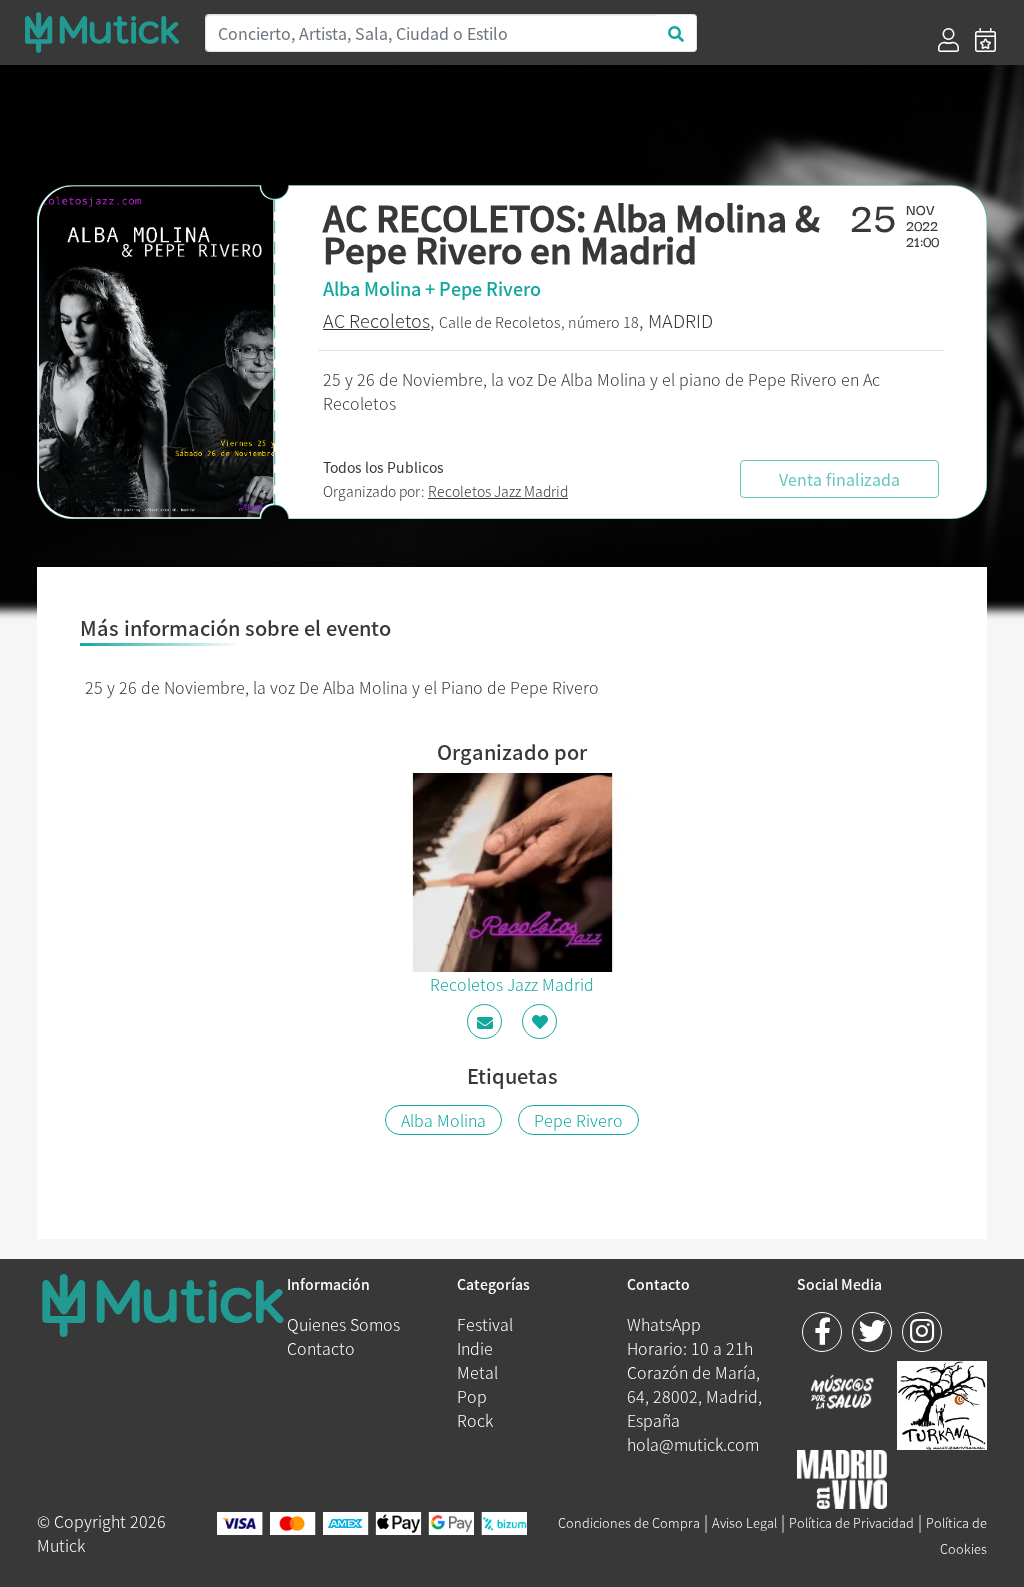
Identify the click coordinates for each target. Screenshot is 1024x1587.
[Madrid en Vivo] (942, 1403)
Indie (475, 1348)
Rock (475, 1420)
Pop (472, 1396)
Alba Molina (443, 1120)
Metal (477, 1372)
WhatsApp (664, 1324)
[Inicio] (102, 32)
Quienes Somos (343, 1324)
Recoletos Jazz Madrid (498, 491)
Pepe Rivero (578, 1120)
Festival (485, 1324)
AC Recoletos (376, 320)
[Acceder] (948, 40)
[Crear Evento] (985, 40)
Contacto (321, 1348)
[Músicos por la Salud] (842, 1394)
